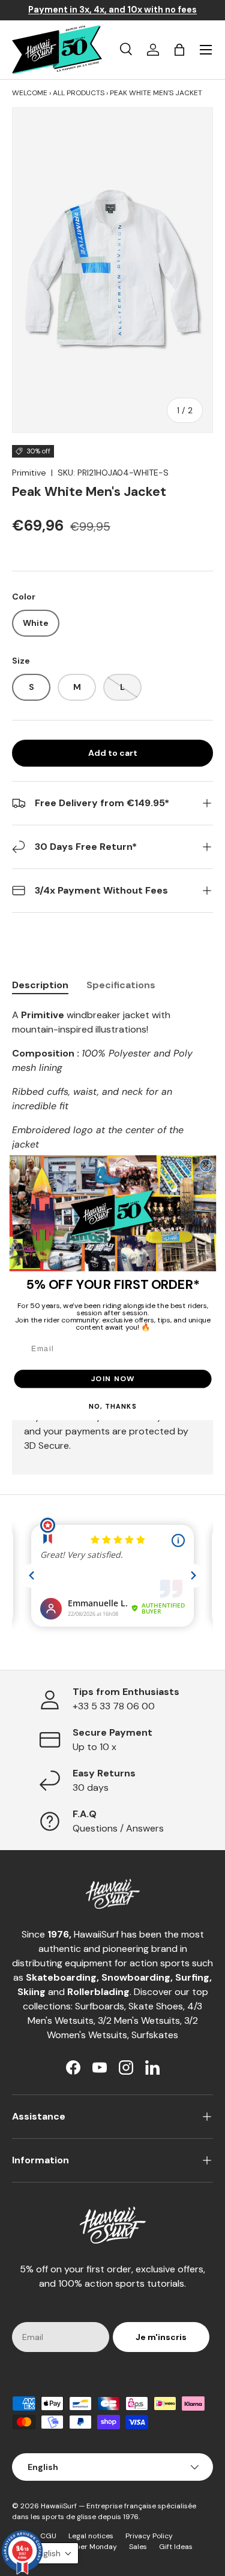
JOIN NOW (112, 1379)
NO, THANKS (112, 1407)
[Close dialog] (206, 1166)
